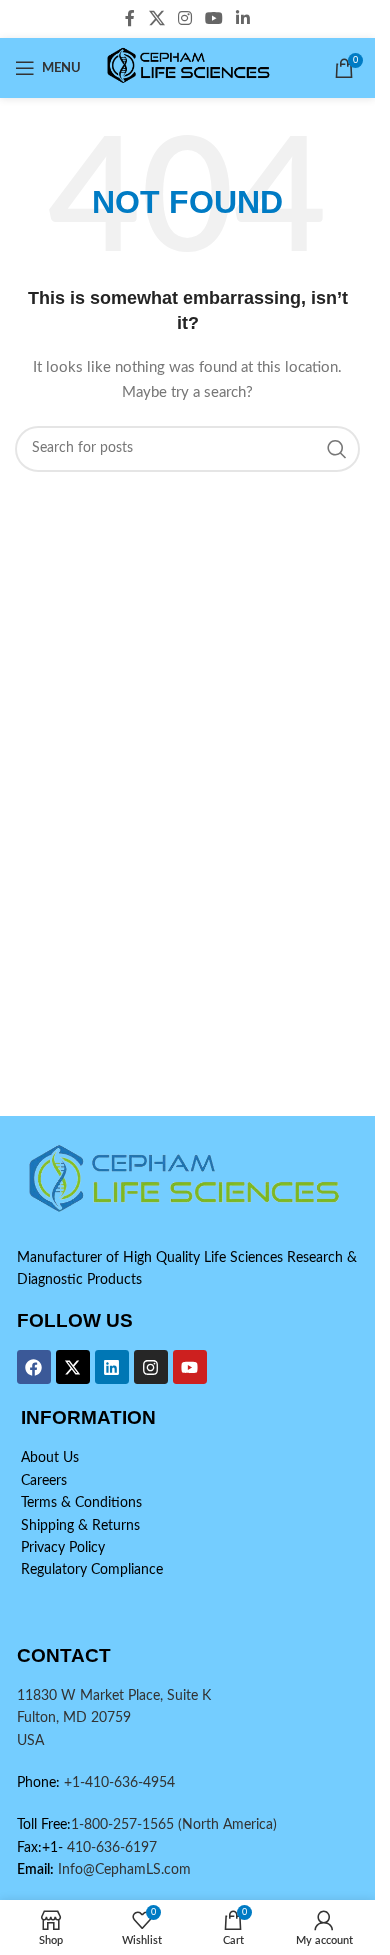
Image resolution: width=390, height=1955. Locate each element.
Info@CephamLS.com (122, 1870)
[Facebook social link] (130, 18)
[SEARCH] (337, 449)
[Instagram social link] (184, 18)
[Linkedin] (112, 1367)
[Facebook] (34, 1367)
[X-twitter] (73, 1367)
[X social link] (156, 18)
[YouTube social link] (214, 18)
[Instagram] (151, 1367)
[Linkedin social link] (243, 18)
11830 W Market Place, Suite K (114, 1696)
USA (30, 1741)
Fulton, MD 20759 (74, 1718)
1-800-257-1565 (124, 1825)
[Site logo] (190, 68)
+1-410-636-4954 (119, 1783)
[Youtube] (190, 1367)
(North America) (227, 1825)
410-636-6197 (110, 1848)
